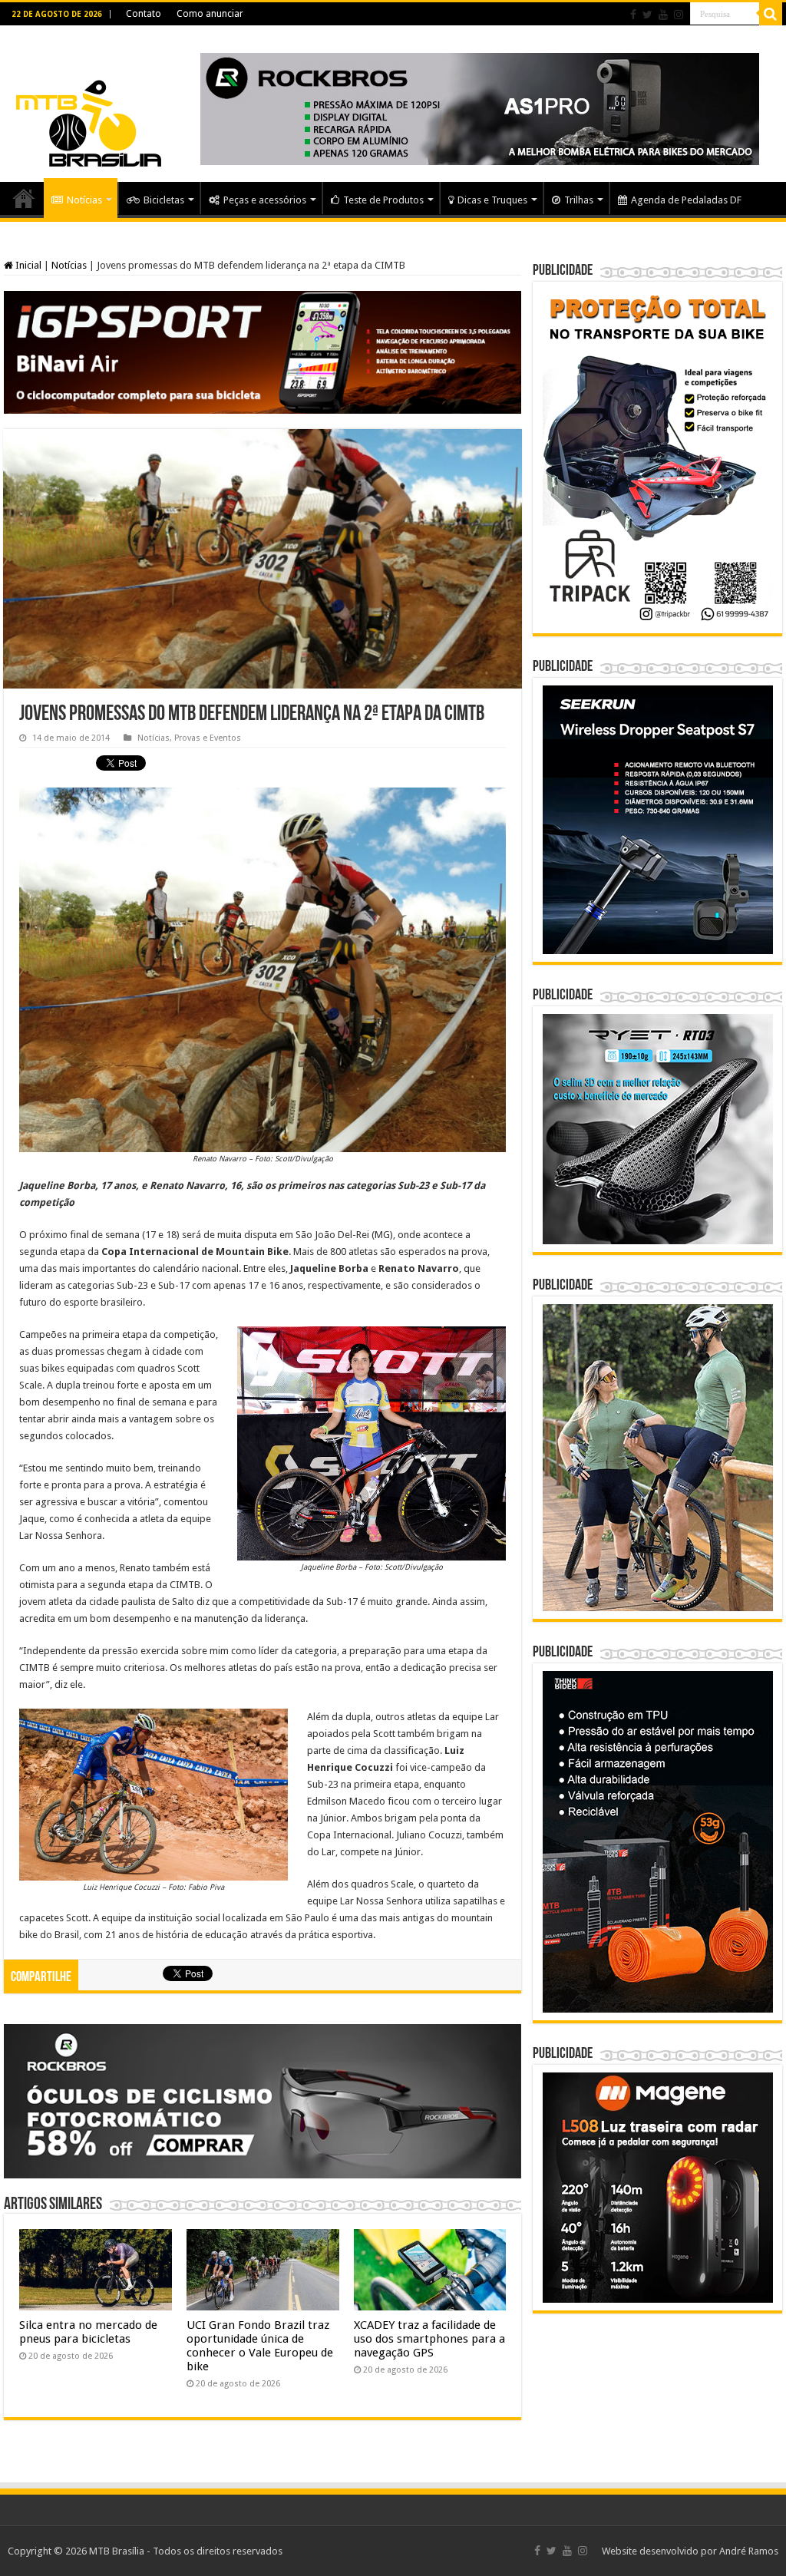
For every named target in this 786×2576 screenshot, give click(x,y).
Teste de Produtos (383, 200)
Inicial (27, 265)
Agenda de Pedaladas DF (686, 200)
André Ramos (749, 2551)
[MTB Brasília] (88, 101)
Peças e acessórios (265, 200)
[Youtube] (663, 15)
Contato (144, 14)
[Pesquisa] (771, 14)
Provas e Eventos (208, 738)
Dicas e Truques (492, 200)
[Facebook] (633, 15)
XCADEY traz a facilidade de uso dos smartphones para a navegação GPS (429, 2339)
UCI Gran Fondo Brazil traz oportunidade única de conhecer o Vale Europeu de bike (260, 2346)
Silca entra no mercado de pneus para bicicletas (88, 2332)
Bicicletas (164, 200)
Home (24, 198)
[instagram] (679, 15)
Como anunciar (210, 14)
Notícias (84, 200)
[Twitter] (647, 15)
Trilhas (579, 200)
